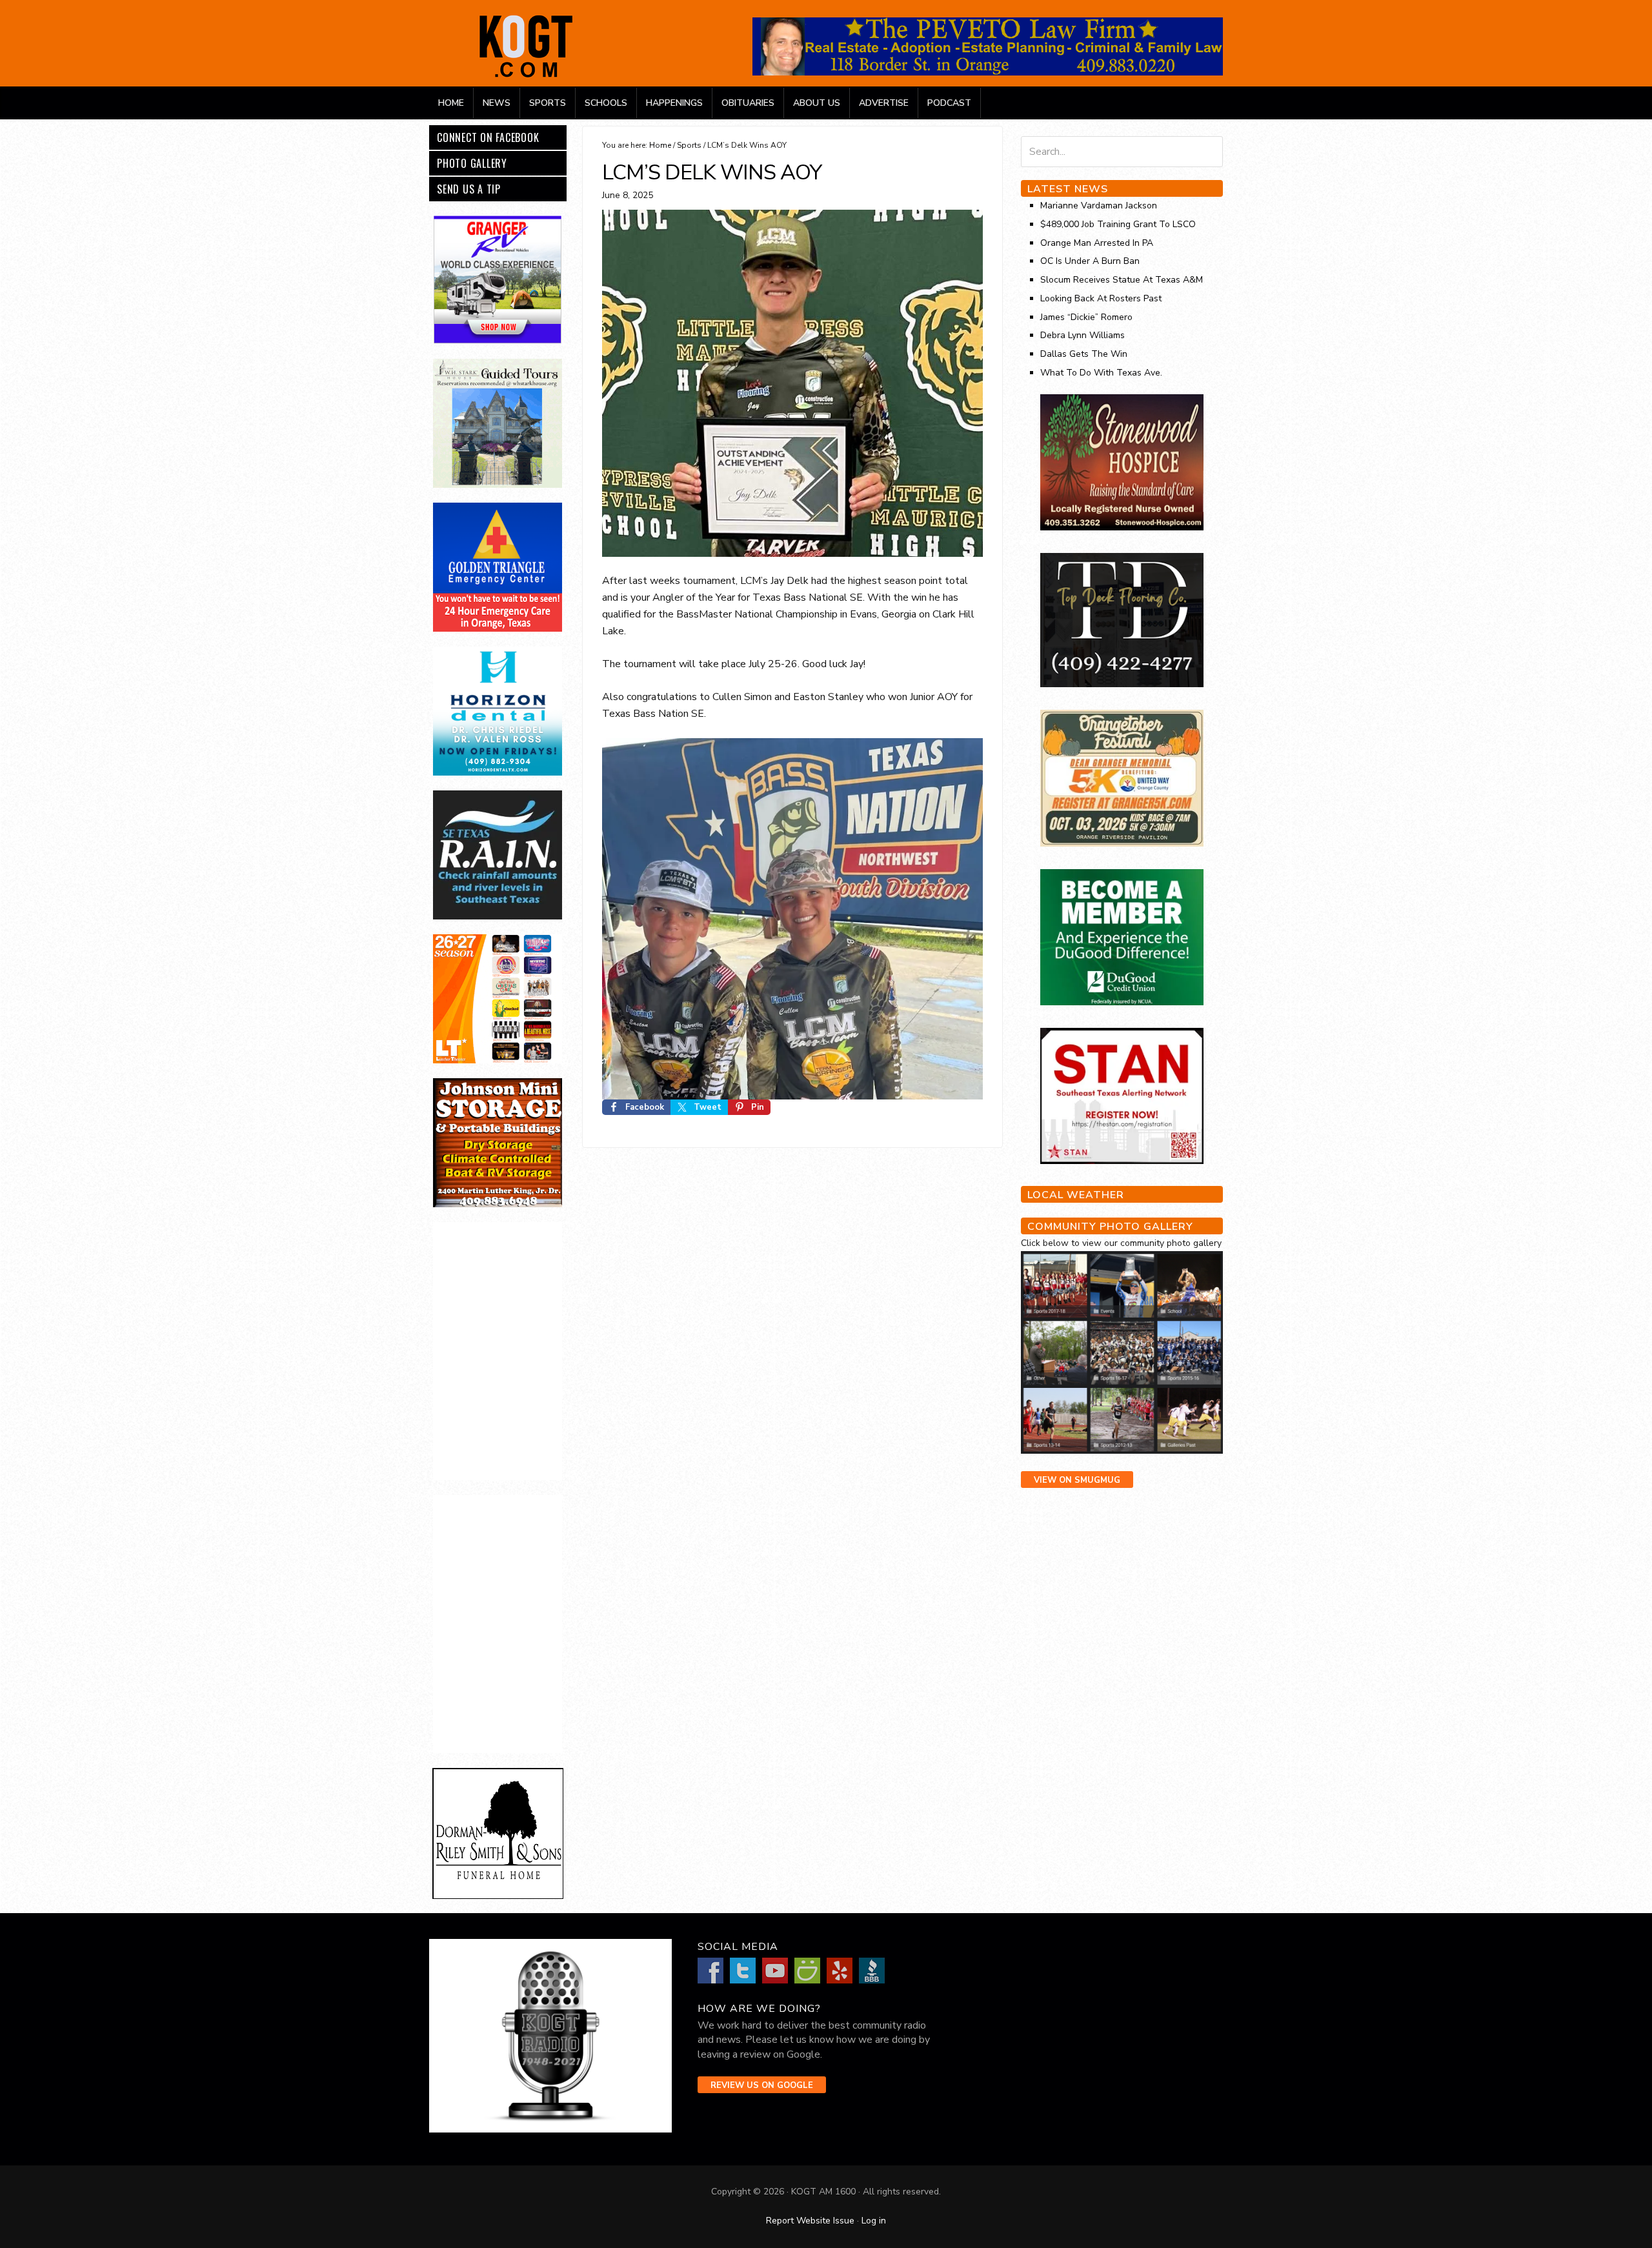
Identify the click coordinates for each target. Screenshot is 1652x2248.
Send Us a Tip (469, 189)
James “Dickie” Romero (1086, 317)
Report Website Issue (810, 2221)
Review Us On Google (762, 2085)
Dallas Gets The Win (1084, 354)
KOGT (526, 76)
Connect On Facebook (488, 137)
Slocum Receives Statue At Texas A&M (1122, 280)
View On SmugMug (1077, 1480)
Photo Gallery (472, 163)
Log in (874, 2221)
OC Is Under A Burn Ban (1090, 261)
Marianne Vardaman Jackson (1099, 206)
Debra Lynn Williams (1083, 335)
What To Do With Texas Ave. (1101, 373)
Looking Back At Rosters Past (1101, 298)
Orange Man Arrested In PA (1097, 243)
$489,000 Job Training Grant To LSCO (1118, 224)
